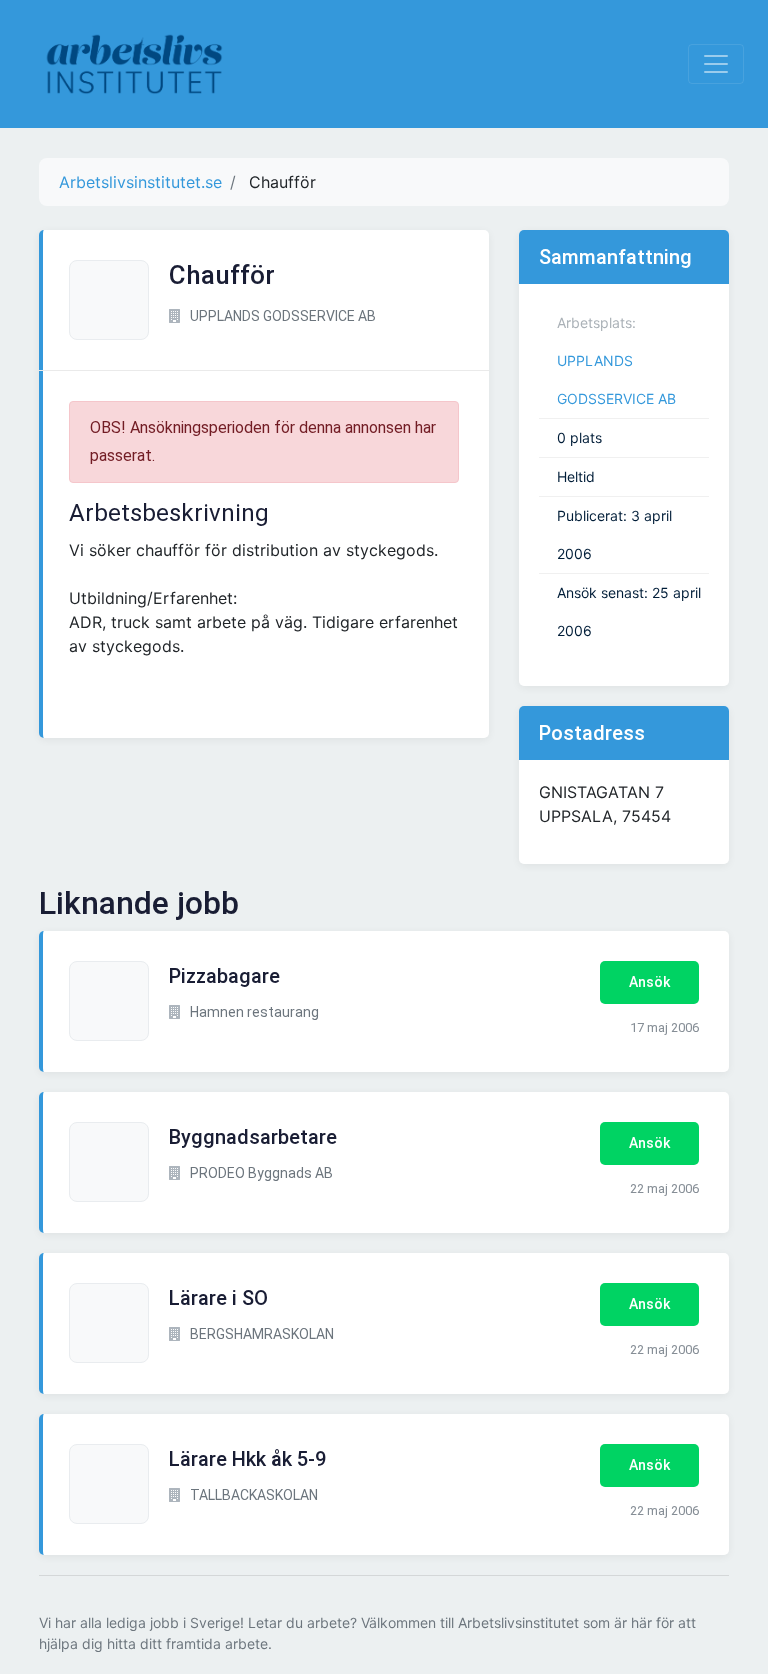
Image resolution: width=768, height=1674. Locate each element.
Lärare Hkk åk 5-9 (247, 1459)
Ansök (649, 982)
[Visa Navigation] (716, 64)
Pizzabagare (224, 976)
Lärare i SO (218, 1298)
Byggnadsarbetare (253, 1137)
